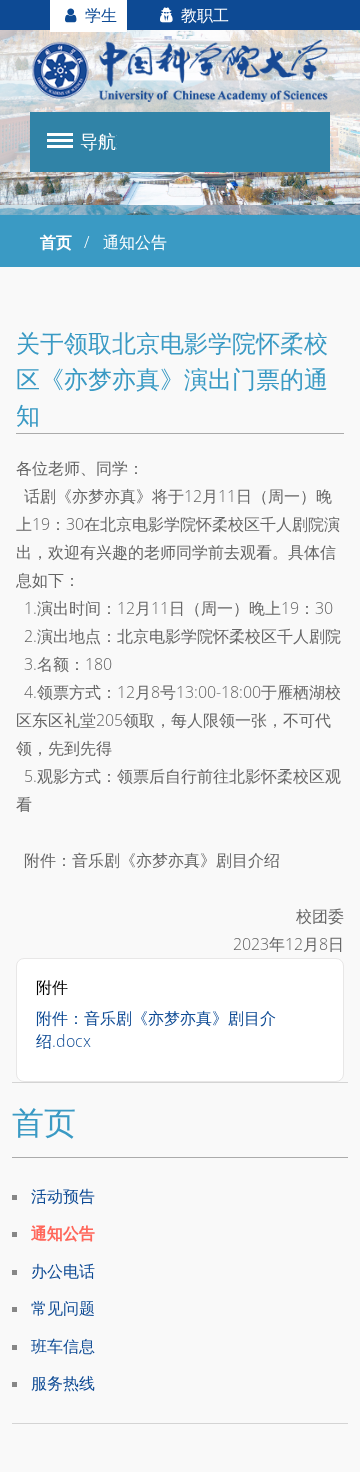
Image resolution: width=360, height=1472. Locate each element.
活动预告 (63, 1196)
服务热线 (63, 1383)
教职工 (203, 15)
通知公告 (63, 1233)
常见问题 (63, 1308)
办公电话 (63, 1271)
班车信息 (63, 1346)
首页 (56, 242)
